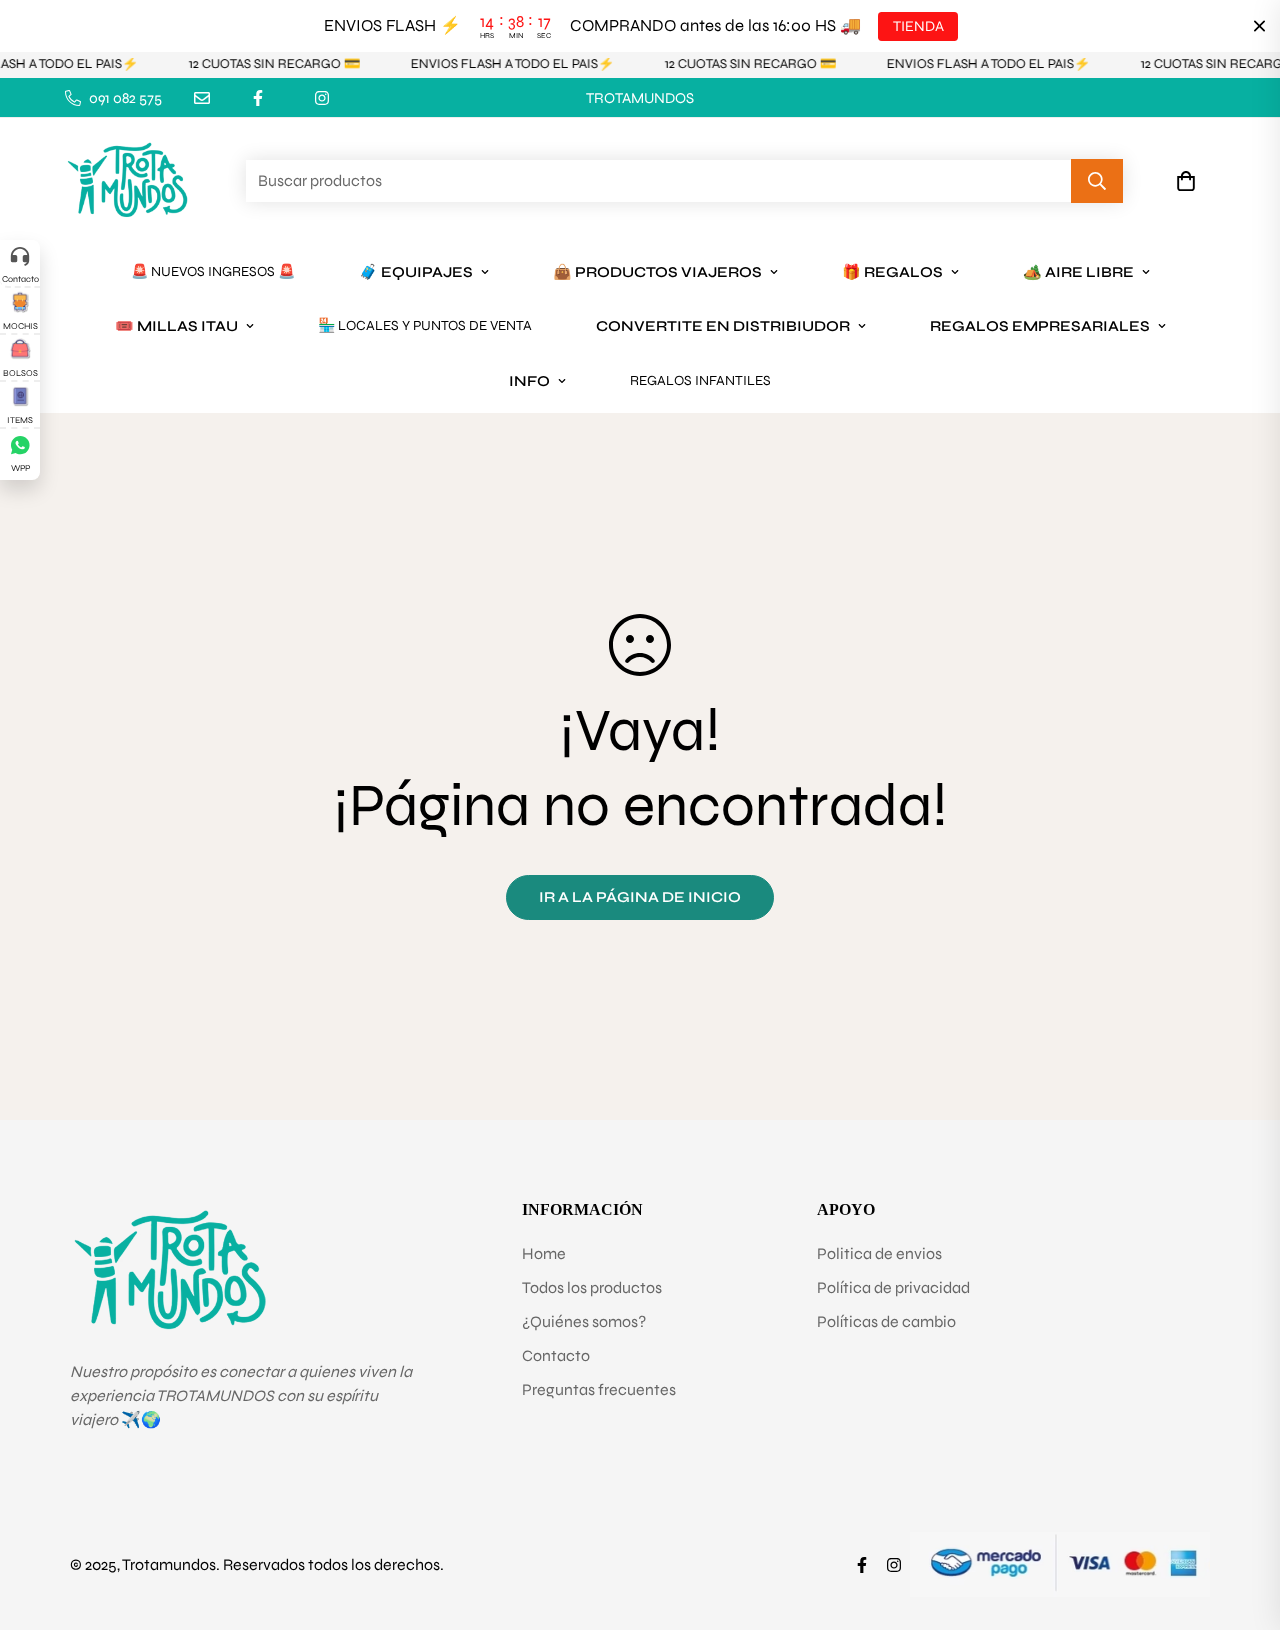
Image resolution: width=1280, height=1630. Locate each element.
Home (544, 1253)
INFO (529, 381)
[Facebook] (258, 98)
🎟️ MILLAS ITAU (176, 326)
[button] (1186, 182)
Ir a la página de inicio (640, 897)
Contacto (556, 1355)
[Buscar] (1097, 182)
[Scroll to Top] (1241, 1521)
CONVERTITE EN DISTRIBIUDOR (723, 326)
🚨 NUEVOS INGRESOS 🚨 (213, 271)
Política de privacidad (893, 1287)
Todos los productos (592, 1287)
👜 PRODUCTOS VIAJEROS (657, 272)
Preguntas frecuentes (599, 1389)
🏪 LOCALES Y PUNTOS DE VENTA (425, 325)
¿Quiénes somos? (584, 1321)
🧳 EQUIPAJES (416, 272)
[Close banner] (1259, 26)
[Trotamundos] (127, 181)
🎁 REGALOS (892, 272)
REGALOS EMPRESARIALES (1040, 326)
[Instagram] (322, 98)
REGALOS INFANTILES (700, 380)
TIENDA (917, 26)
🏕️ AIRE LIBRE (1078, 272)
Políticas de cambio (886, 1321)
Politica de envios (879, 1253)
